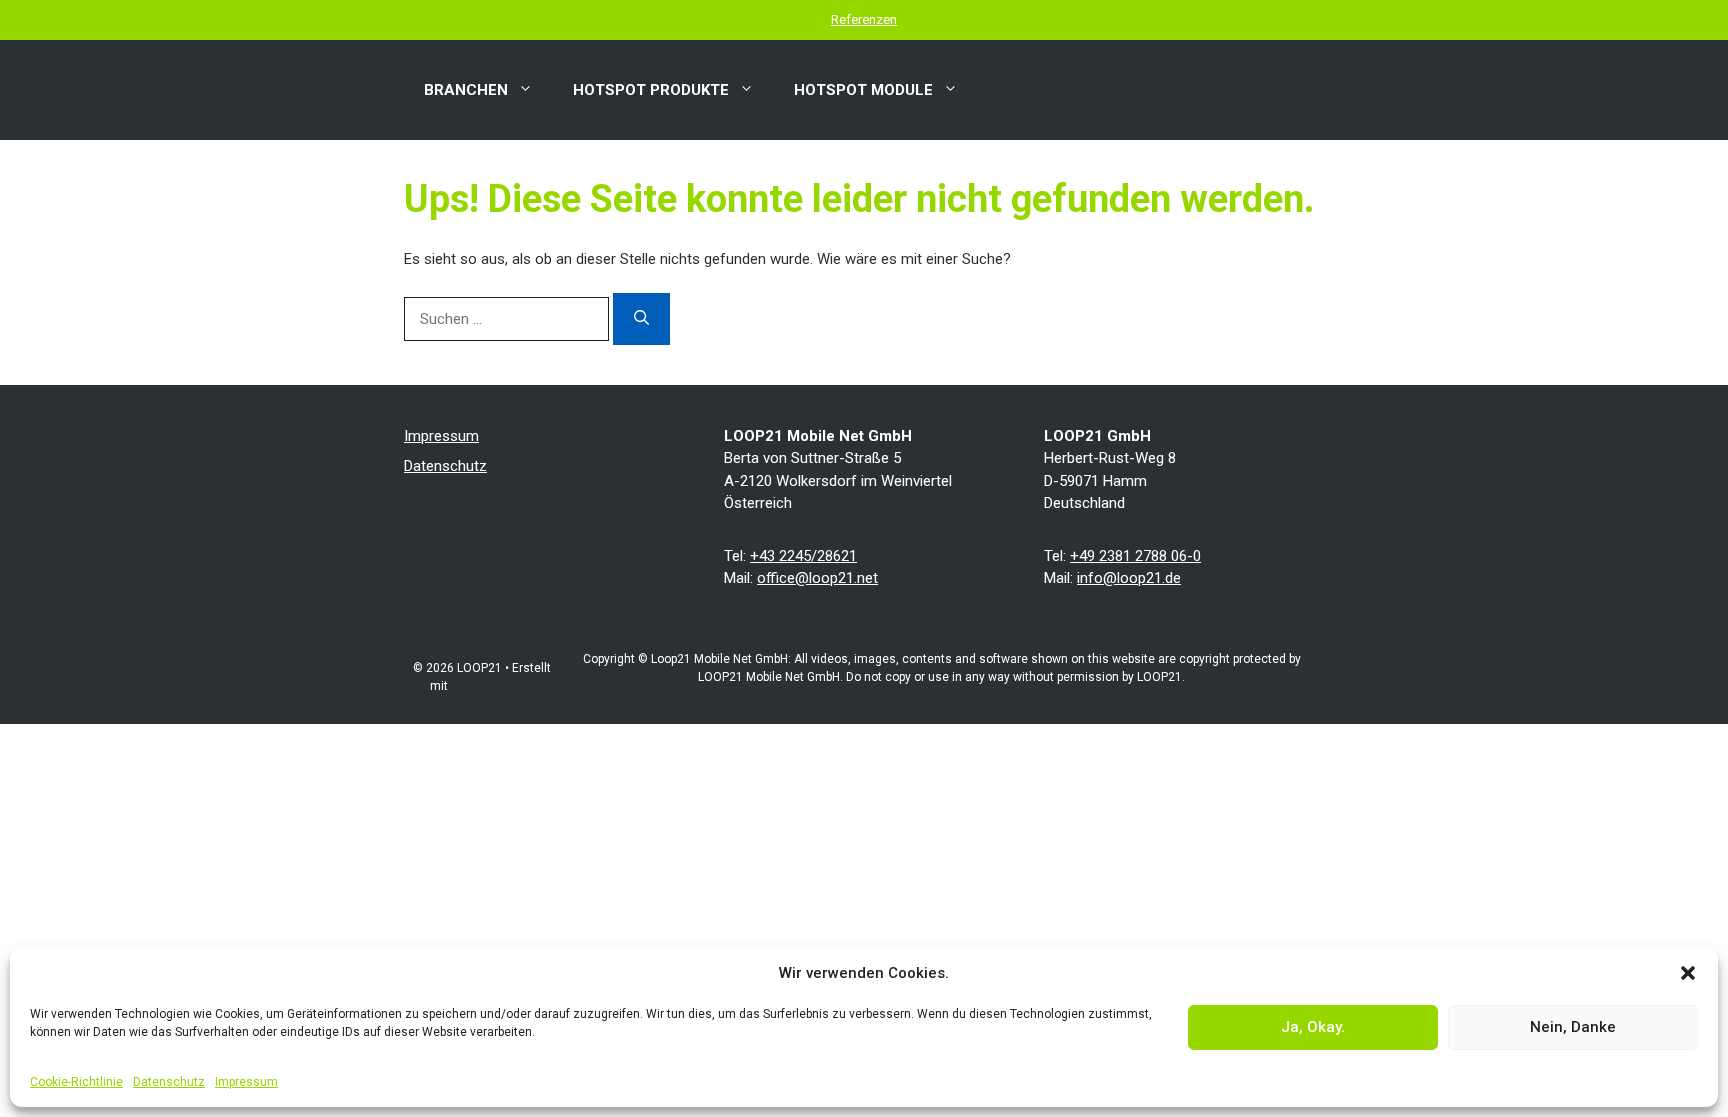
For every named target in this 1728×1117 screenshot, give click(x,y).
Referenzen (864, 19)
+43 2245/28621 (803, 556)
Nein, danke (1573, 1027)
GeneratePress (492, 686)
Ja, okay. (1313, 1027)
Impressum (246, 1082)
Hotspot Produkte (651, 90)
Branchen (466, 90)
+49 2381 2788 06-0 (1135, 556)
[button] (1688, 973)
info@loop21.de (1129, 578)
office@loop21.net (817, 578)
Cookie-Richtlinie (76, 1082)
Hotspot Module (863, 90)
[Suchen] (641, 319)
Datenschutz (169, 1082)
